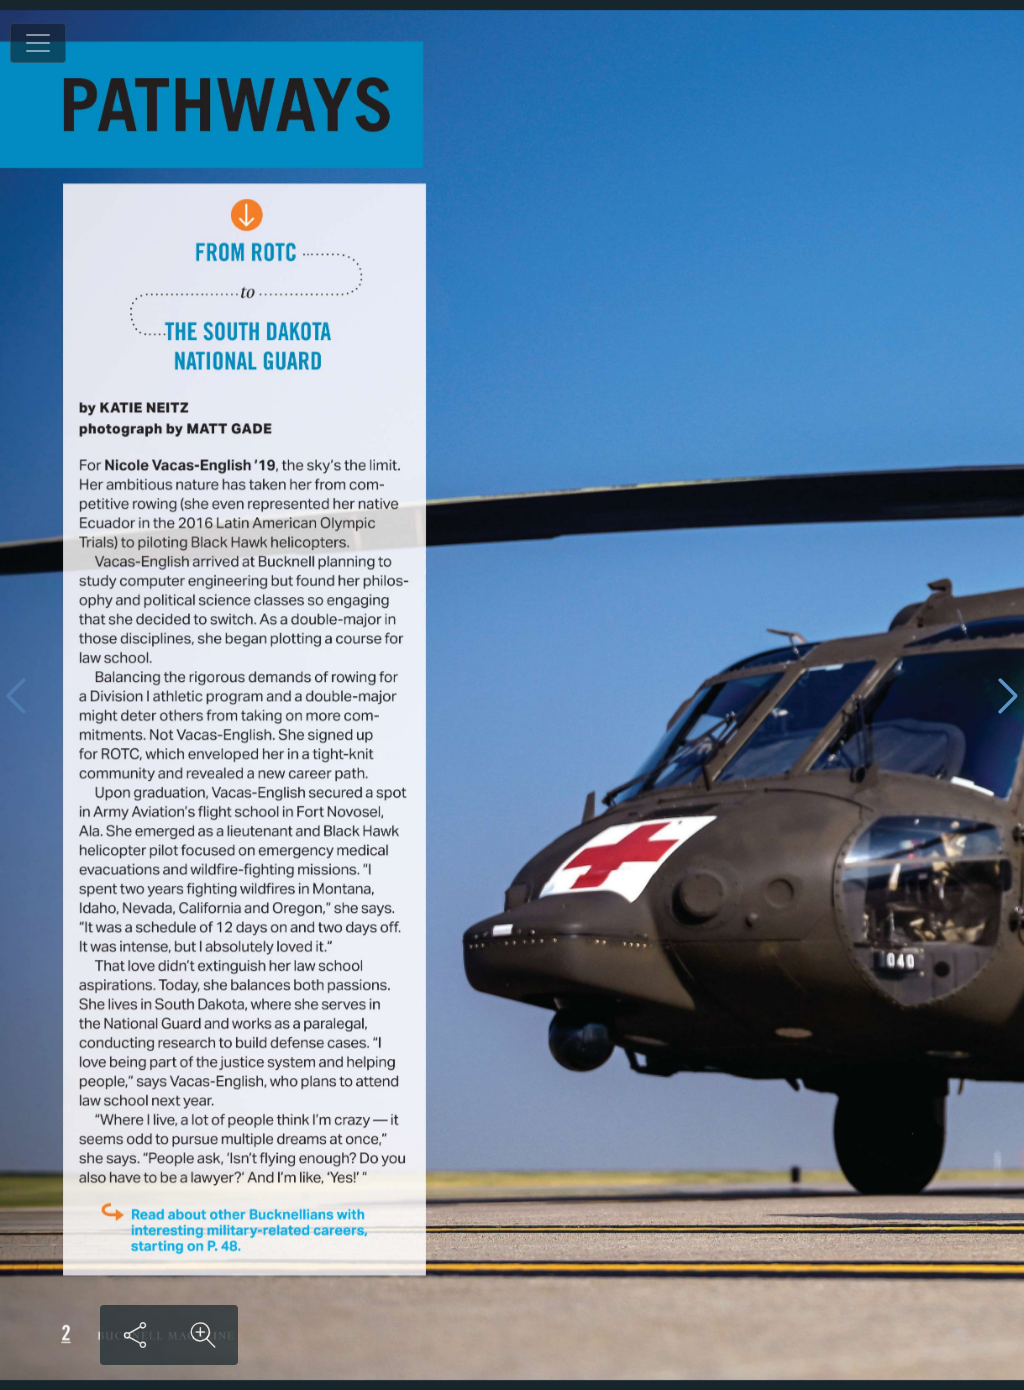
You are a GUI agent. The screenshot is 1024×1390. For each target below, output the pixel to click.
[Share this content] (135, 1335)
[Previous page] (16, 695)
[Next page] (1008, 695)
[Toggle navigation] (38, 43)
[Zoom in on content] (203, 1335)
